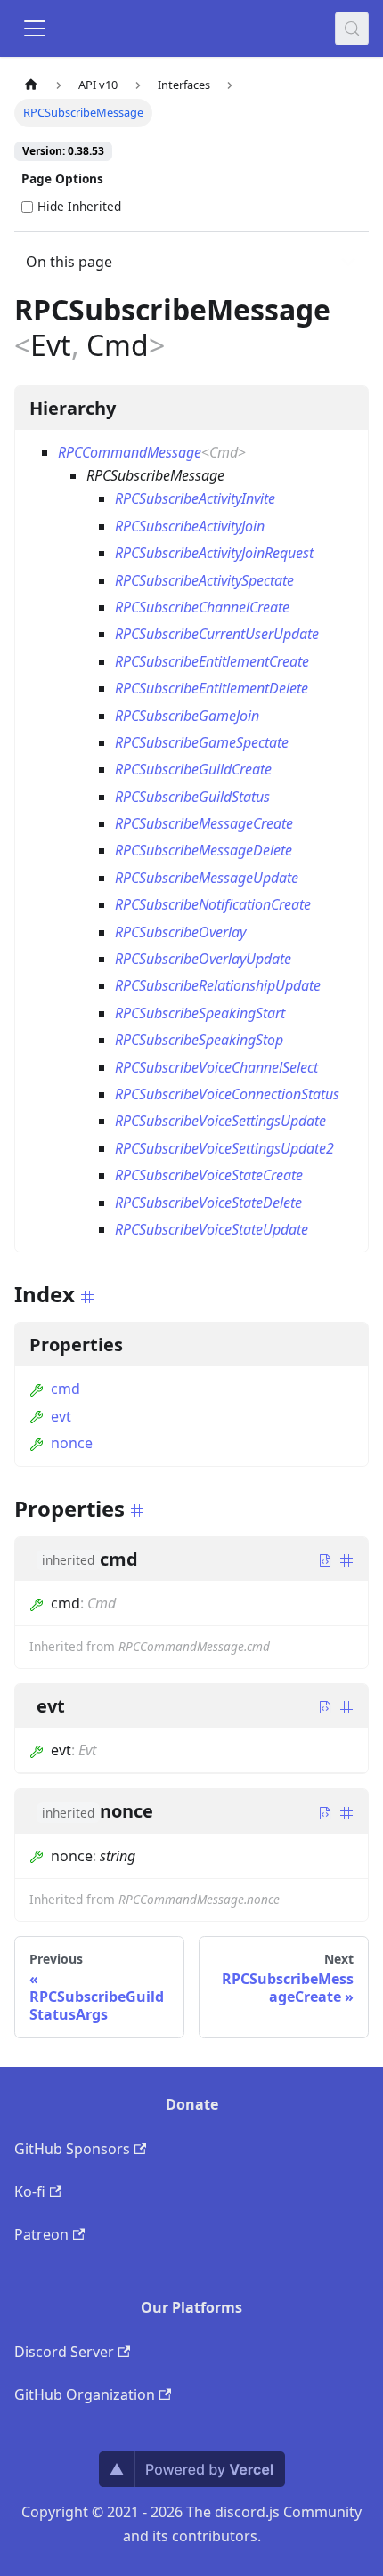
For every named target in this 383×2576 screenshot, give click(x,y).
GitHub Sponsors (72, 2149)
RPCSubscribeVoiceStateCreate (209, 1175)
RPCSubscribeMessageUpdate (207, 878)
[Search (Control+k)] (352, 28)
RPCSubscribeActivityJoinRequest (214, 553)
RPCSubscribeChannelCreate (202, 607)
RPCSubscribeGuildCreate (193, 769)
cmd (65, 1389)
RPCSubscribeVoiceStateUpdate (212, 1229)
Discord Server (64, 2352)
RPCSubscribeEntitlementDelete (212, 688)
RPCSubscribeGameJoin (187, 716)
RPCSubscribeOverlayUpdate (203, 959)
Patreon (41, 2234)
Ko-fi (30, 2191)
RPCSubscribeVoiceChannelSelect (216, 1067)
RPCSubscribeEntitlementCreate (212, 661)
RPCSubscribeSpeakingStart (200, 1013)
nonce (72, 1443)
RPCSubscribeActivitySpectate (204, 580)
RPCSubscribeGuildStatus (192, 797)
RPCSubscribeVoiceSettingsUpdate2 (224, 1148)
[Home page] (31, 85)
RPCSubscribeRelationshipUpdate (218, 985)
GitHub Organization (85, 2394)
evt (61, 1416)
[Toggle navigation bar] (35, 28)
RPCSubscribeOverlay (180, 932)
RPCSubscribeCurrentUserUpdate (217, 634)
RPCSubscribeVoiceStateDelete (208, 1203)
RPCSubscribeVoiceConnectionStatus (227, 1094)
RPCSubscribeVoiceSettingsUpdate (220, 1121)
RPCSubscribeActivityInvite (195, 498)
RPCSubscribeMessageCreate (204, 823)
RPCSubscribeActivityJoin (190, 526)
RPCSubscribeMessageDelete (204, 850)
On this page (69, 262)
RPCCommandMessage (130, 452)
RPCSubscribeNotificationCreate (213, 904)
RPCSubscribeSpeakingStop (199, 1040)
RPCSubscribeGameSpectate (202, 742)
